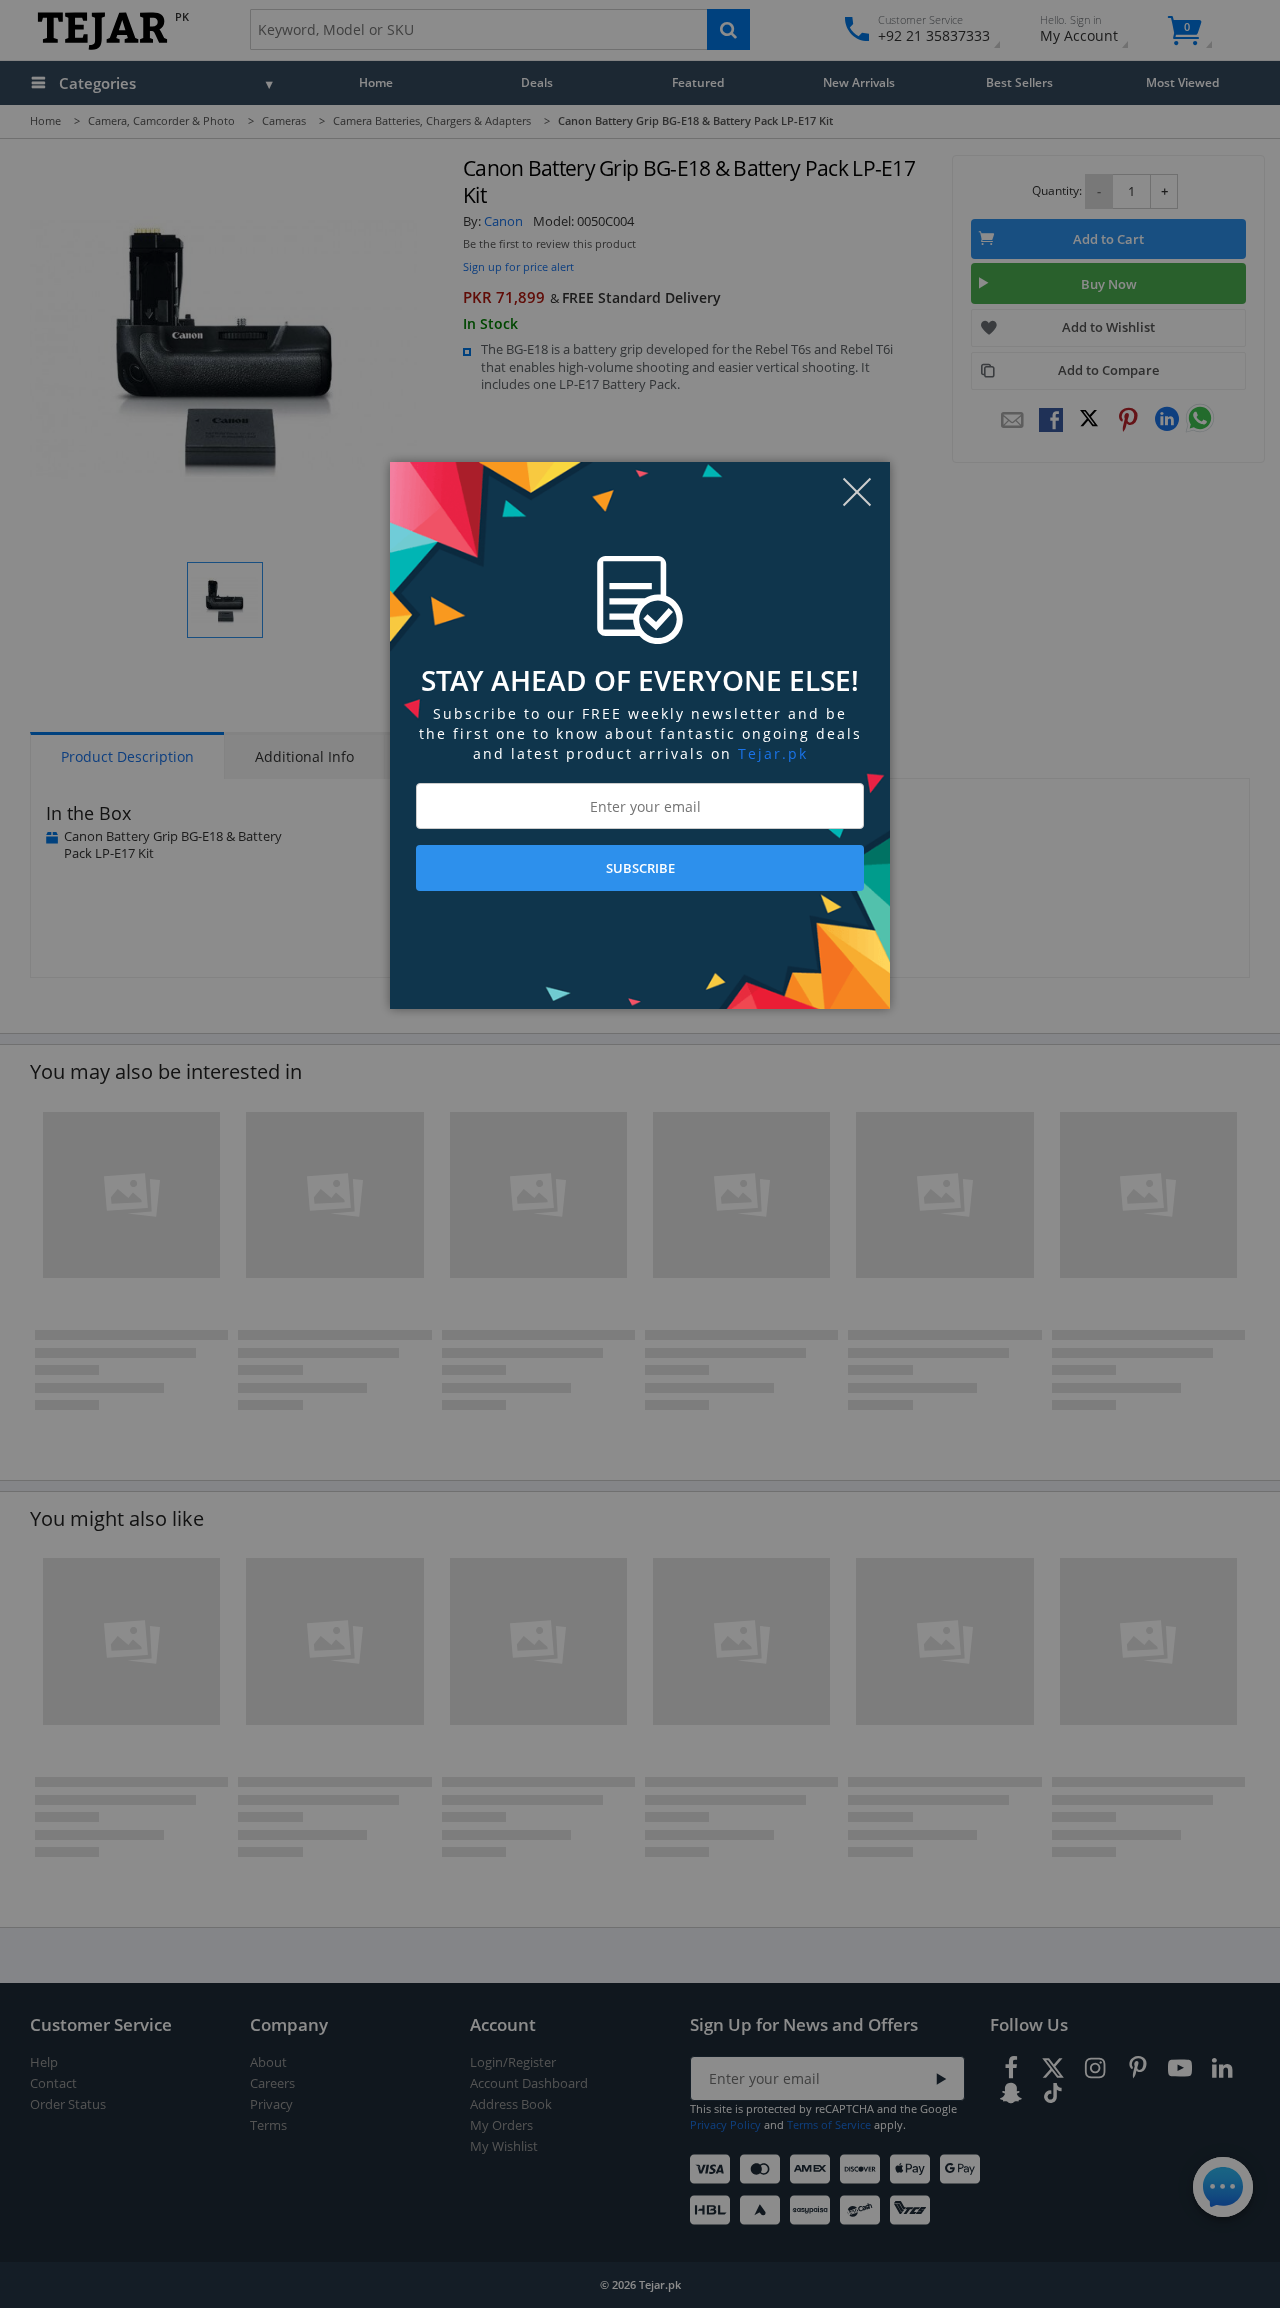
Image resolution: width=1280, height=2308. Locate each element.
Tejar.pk (773, 753)
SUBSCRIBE (640, 868)
